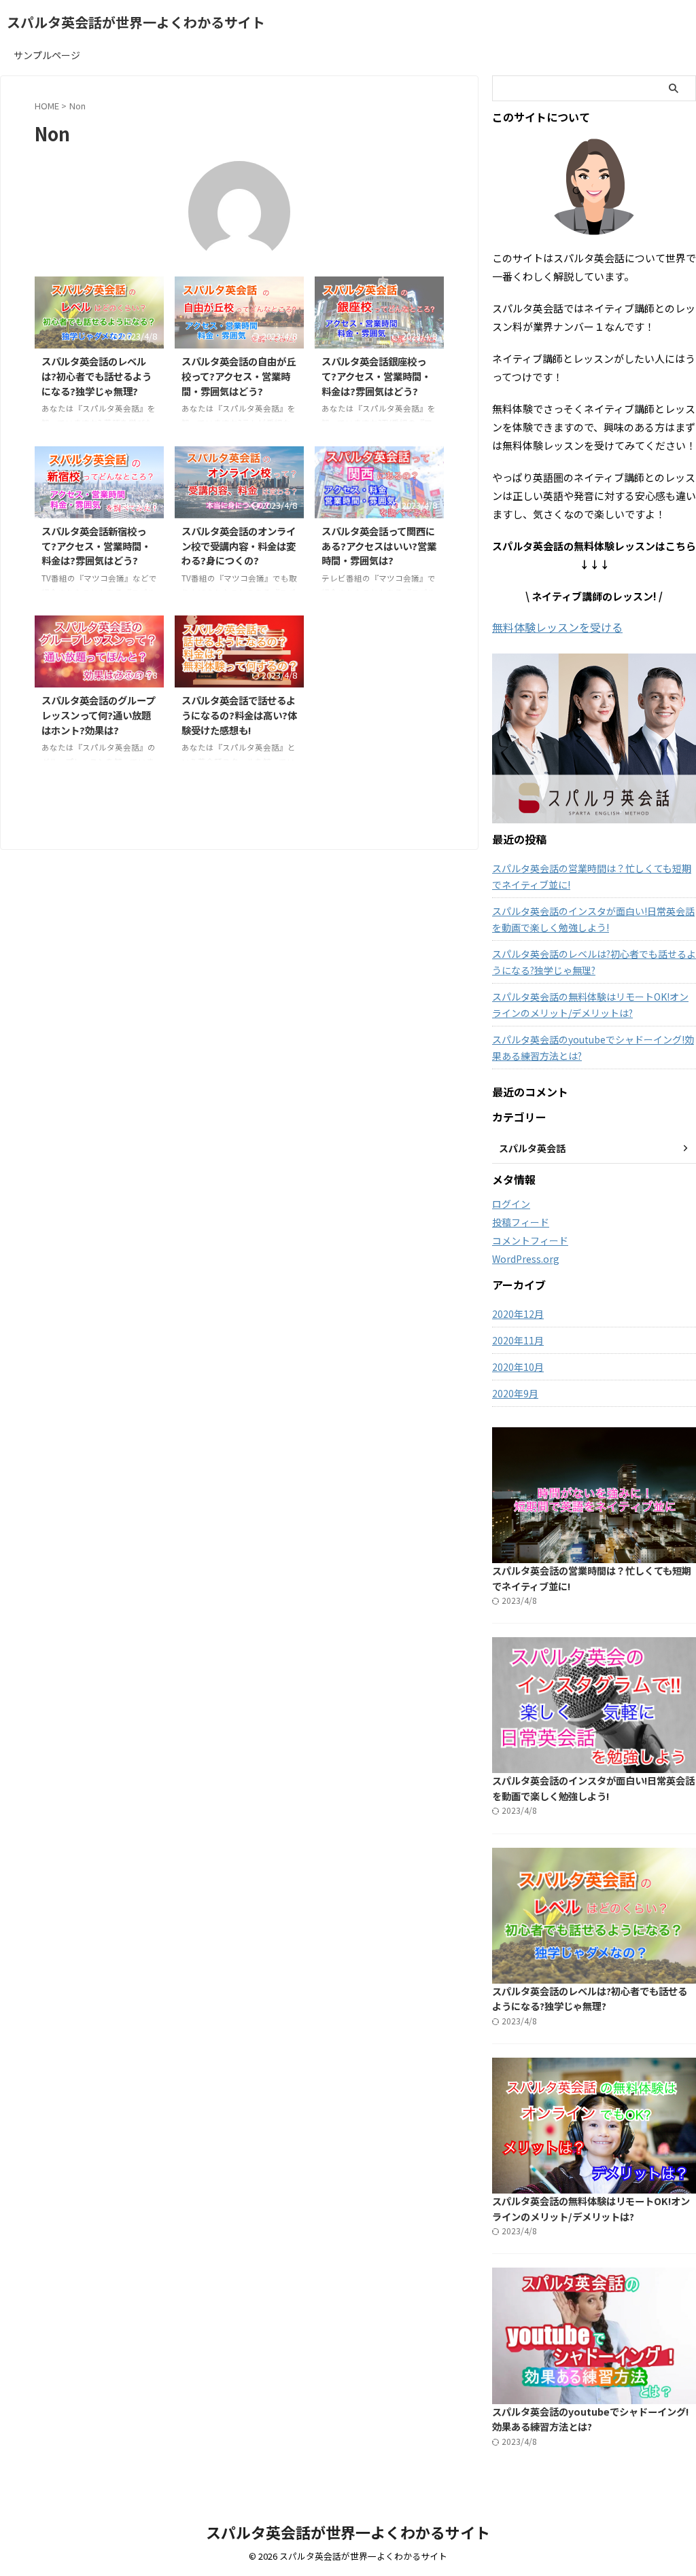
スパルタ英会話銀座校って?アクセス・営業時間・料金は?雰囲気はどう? (376, 376)
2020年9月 (515, 1393)
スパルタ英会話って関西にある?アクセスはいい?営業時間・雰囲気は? (379, 545)
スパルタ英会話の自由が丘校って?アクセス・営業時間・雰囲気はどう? (239, 376)
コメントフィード (530, 1240)
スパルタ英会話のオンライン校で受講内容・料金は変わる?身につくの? (239, 545)
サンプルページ (47, 55)
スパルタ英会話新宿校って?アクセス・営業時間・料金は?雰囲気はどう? (96, 545)
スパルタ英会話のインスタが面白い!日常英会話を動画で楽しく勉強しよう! (593, 919)
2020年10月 (518, 1367)
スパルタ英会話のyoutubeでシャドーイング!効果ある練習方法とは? (593, 1048)
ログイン (511, 1204)
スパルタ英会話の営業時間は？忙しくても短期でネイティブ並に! (592, 876)
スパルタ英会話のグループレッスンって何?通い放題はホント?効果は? (98, 715)
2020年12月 (518, 1314)
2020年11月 (518, 1340)
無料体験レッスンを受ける (557, 627)
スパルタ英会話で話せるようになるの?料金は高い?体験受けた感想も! (239, 715)
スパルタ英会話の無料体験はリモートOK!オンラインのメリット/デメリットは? (590, 1005)
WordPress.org (526, 1259)
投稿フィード (521, 1222)
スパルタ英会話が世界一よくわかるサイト (136, 22)
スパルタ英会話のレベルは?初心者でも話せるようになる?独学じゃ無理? (97, 376)
